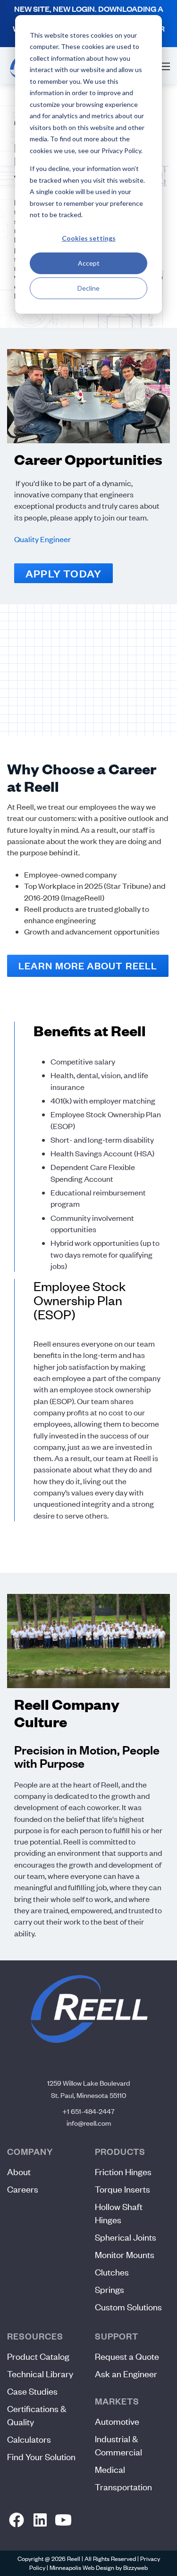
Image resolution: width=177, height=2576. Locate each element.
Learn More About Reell (88, 966)
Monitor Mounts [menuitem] (125, 2255)
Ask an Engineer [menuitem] (126, 2374)
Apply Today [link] (63, 573)
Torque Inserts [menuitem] (122, 2189)
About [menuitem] (19, 2172)
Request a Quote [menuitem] (127, 2356)
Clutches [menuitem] (112, 2272)
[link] (17, 2520)
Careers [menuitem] (23, 2189)
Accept (89, 263)
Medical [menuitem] (110, 2469)
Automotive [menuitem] (117, 2421)
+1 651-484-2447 (88, 2111)
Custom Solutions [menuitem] (128, 2307)
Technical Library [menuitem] (40, 2374)
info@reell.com (89, 2123)
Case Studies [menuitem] (32, 2391)
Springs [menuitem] (110, 2289)
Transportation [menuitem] (123, 2487)
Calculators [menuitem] (29, 2439)
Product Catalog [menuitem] (38, 2356)
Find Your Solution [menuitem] (41, 2457)
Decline (88, 288)
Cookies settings (89, 238)
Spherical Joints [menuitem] (126, 2237)
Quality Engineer (42, 539)
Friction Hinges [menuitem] (123, 2172)
